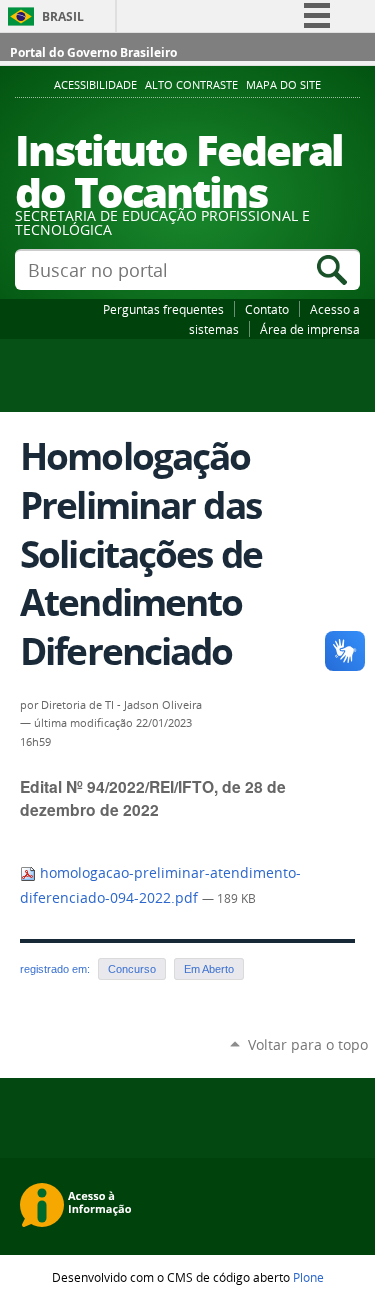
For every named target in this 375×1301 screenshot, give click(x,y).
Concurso (132, 969)
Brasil (63, 16)
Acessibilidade (95, 85)
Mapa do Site (283, 85)
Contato (267, 309)
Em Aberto (209, 969)
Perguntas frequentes (163, 309)
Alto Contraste (191, 85)
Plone (308, 1277)
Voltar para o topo (308, 1044)
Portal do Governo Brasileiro (93, 52)
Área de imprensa (310, 329)
